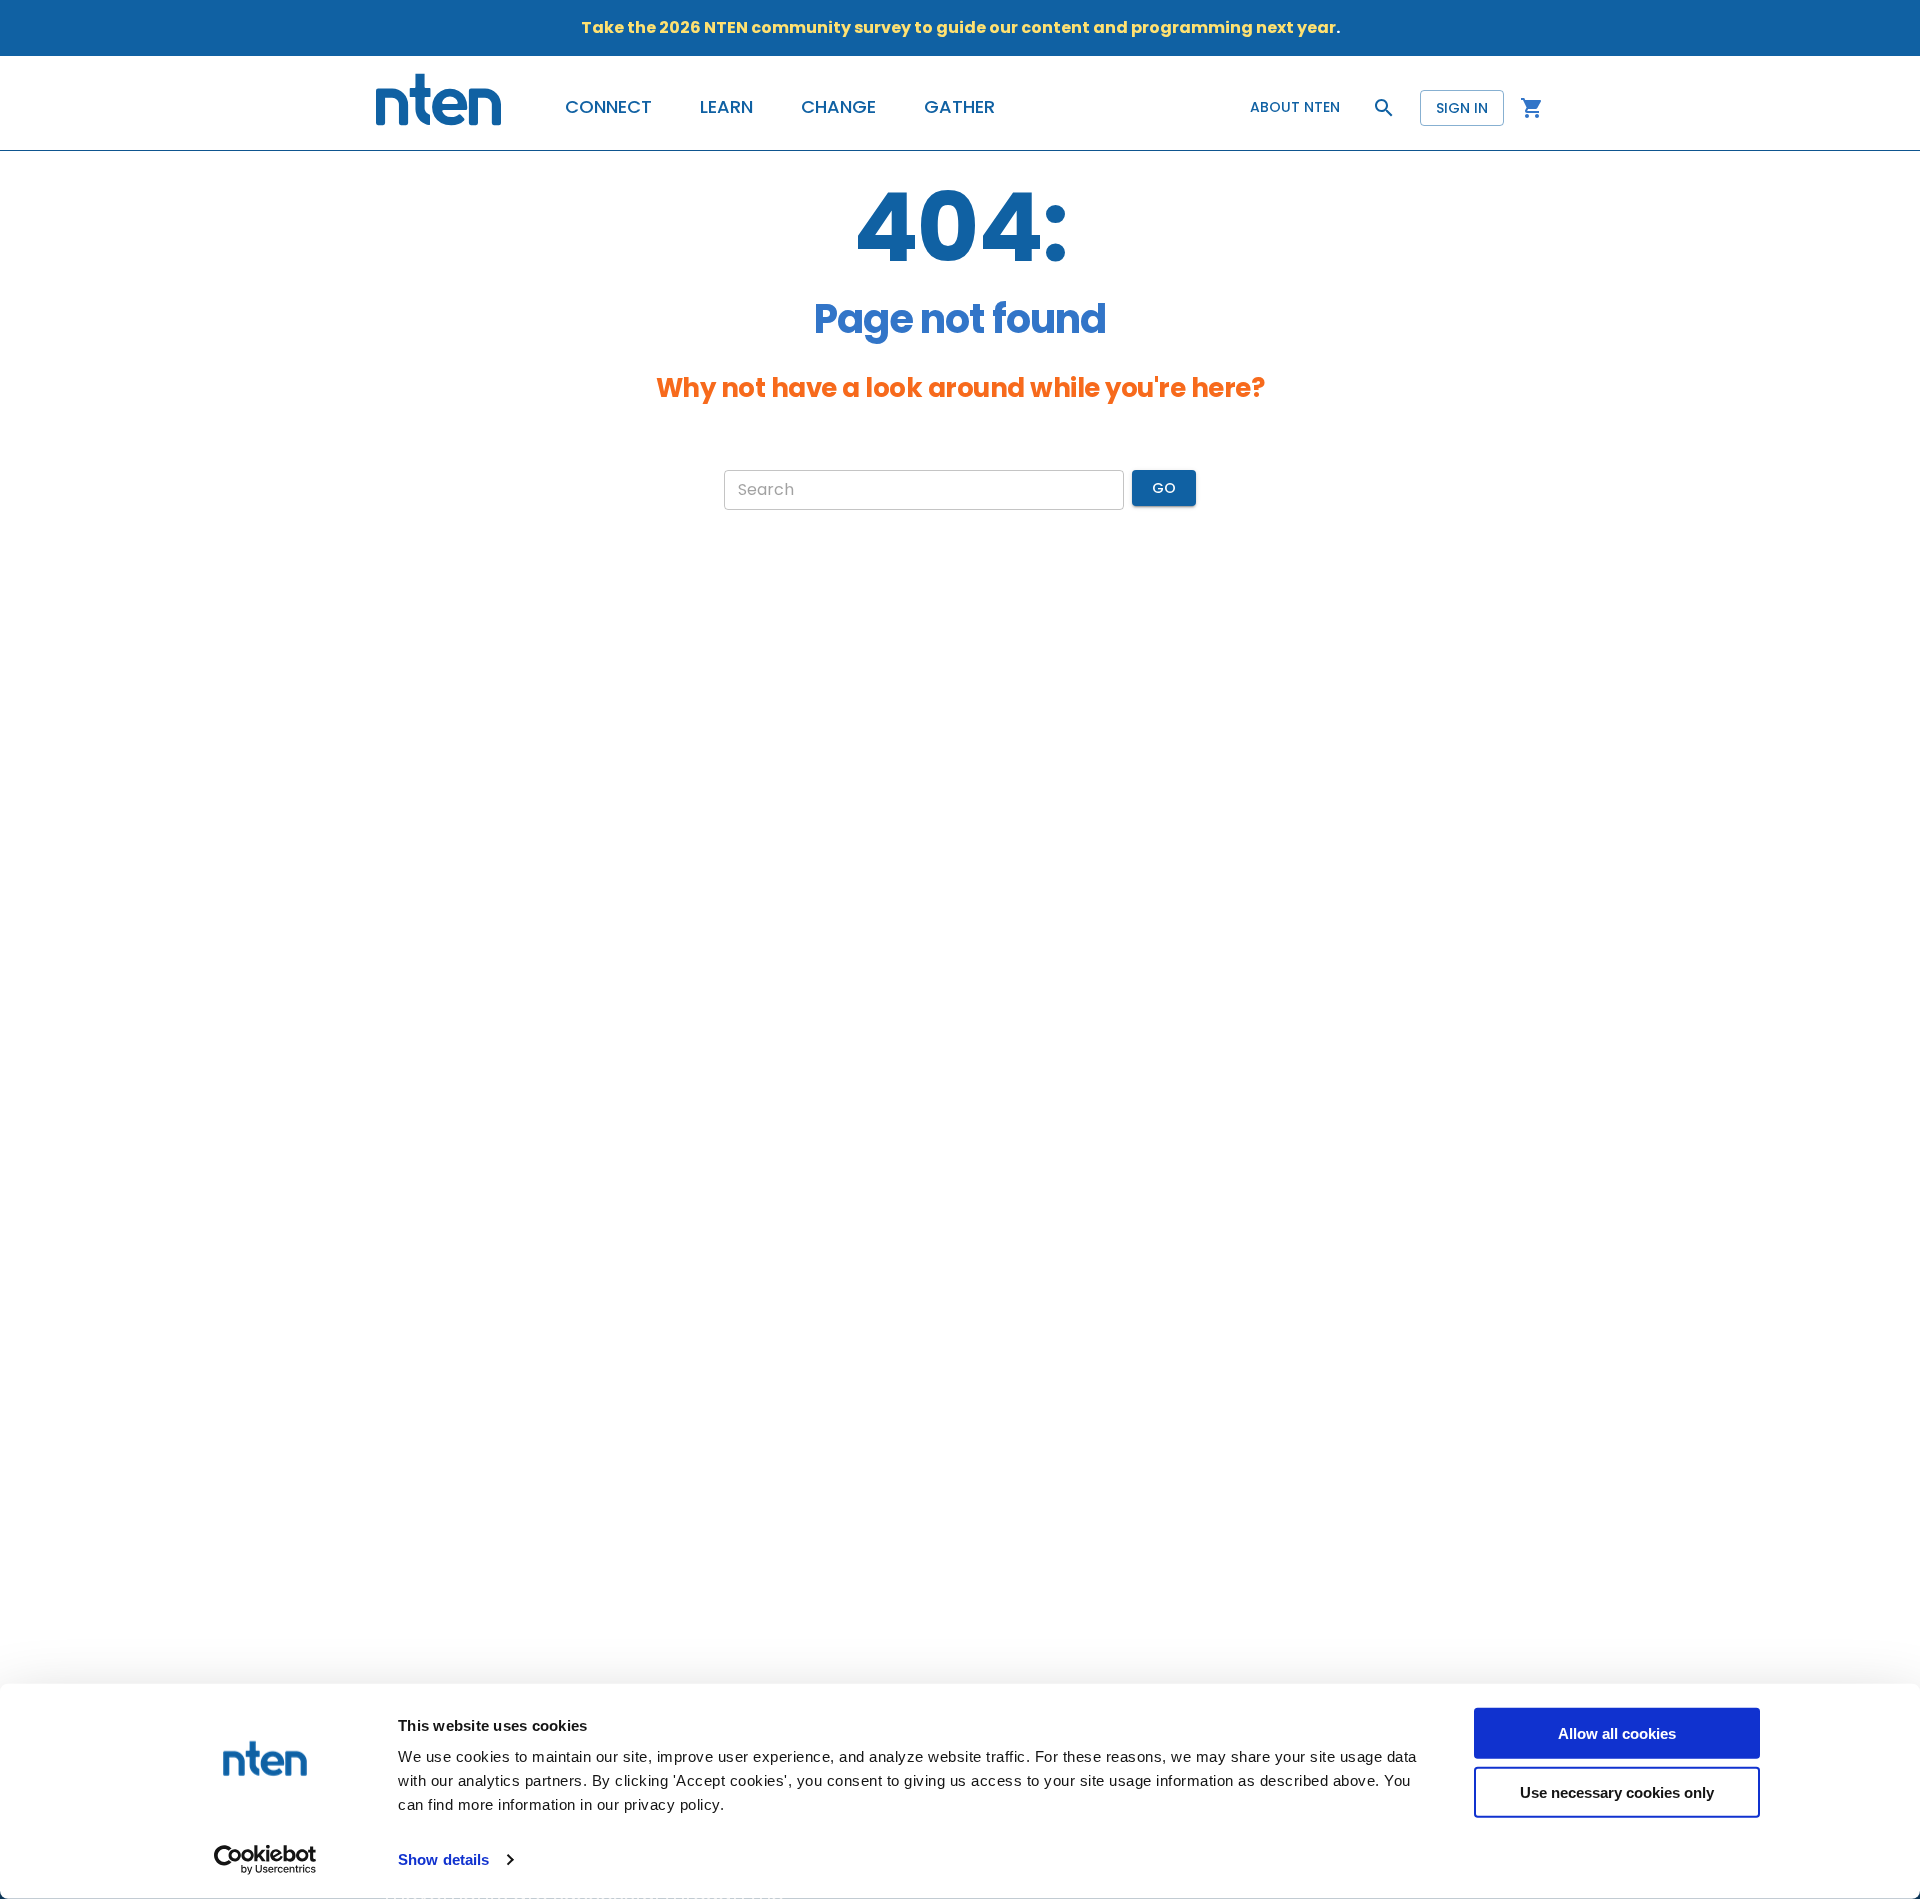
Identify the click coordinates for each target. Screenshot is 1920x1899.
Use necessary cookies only (1617, 1791)
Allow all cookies (1617, 1733)
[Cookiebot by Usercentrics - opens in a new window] (265, 1860)
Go (1164, 488)
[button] (608, 107)
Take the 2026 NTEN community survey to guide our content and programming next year (958, 27)
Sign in (1462, 108)
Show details (443, 1859)
